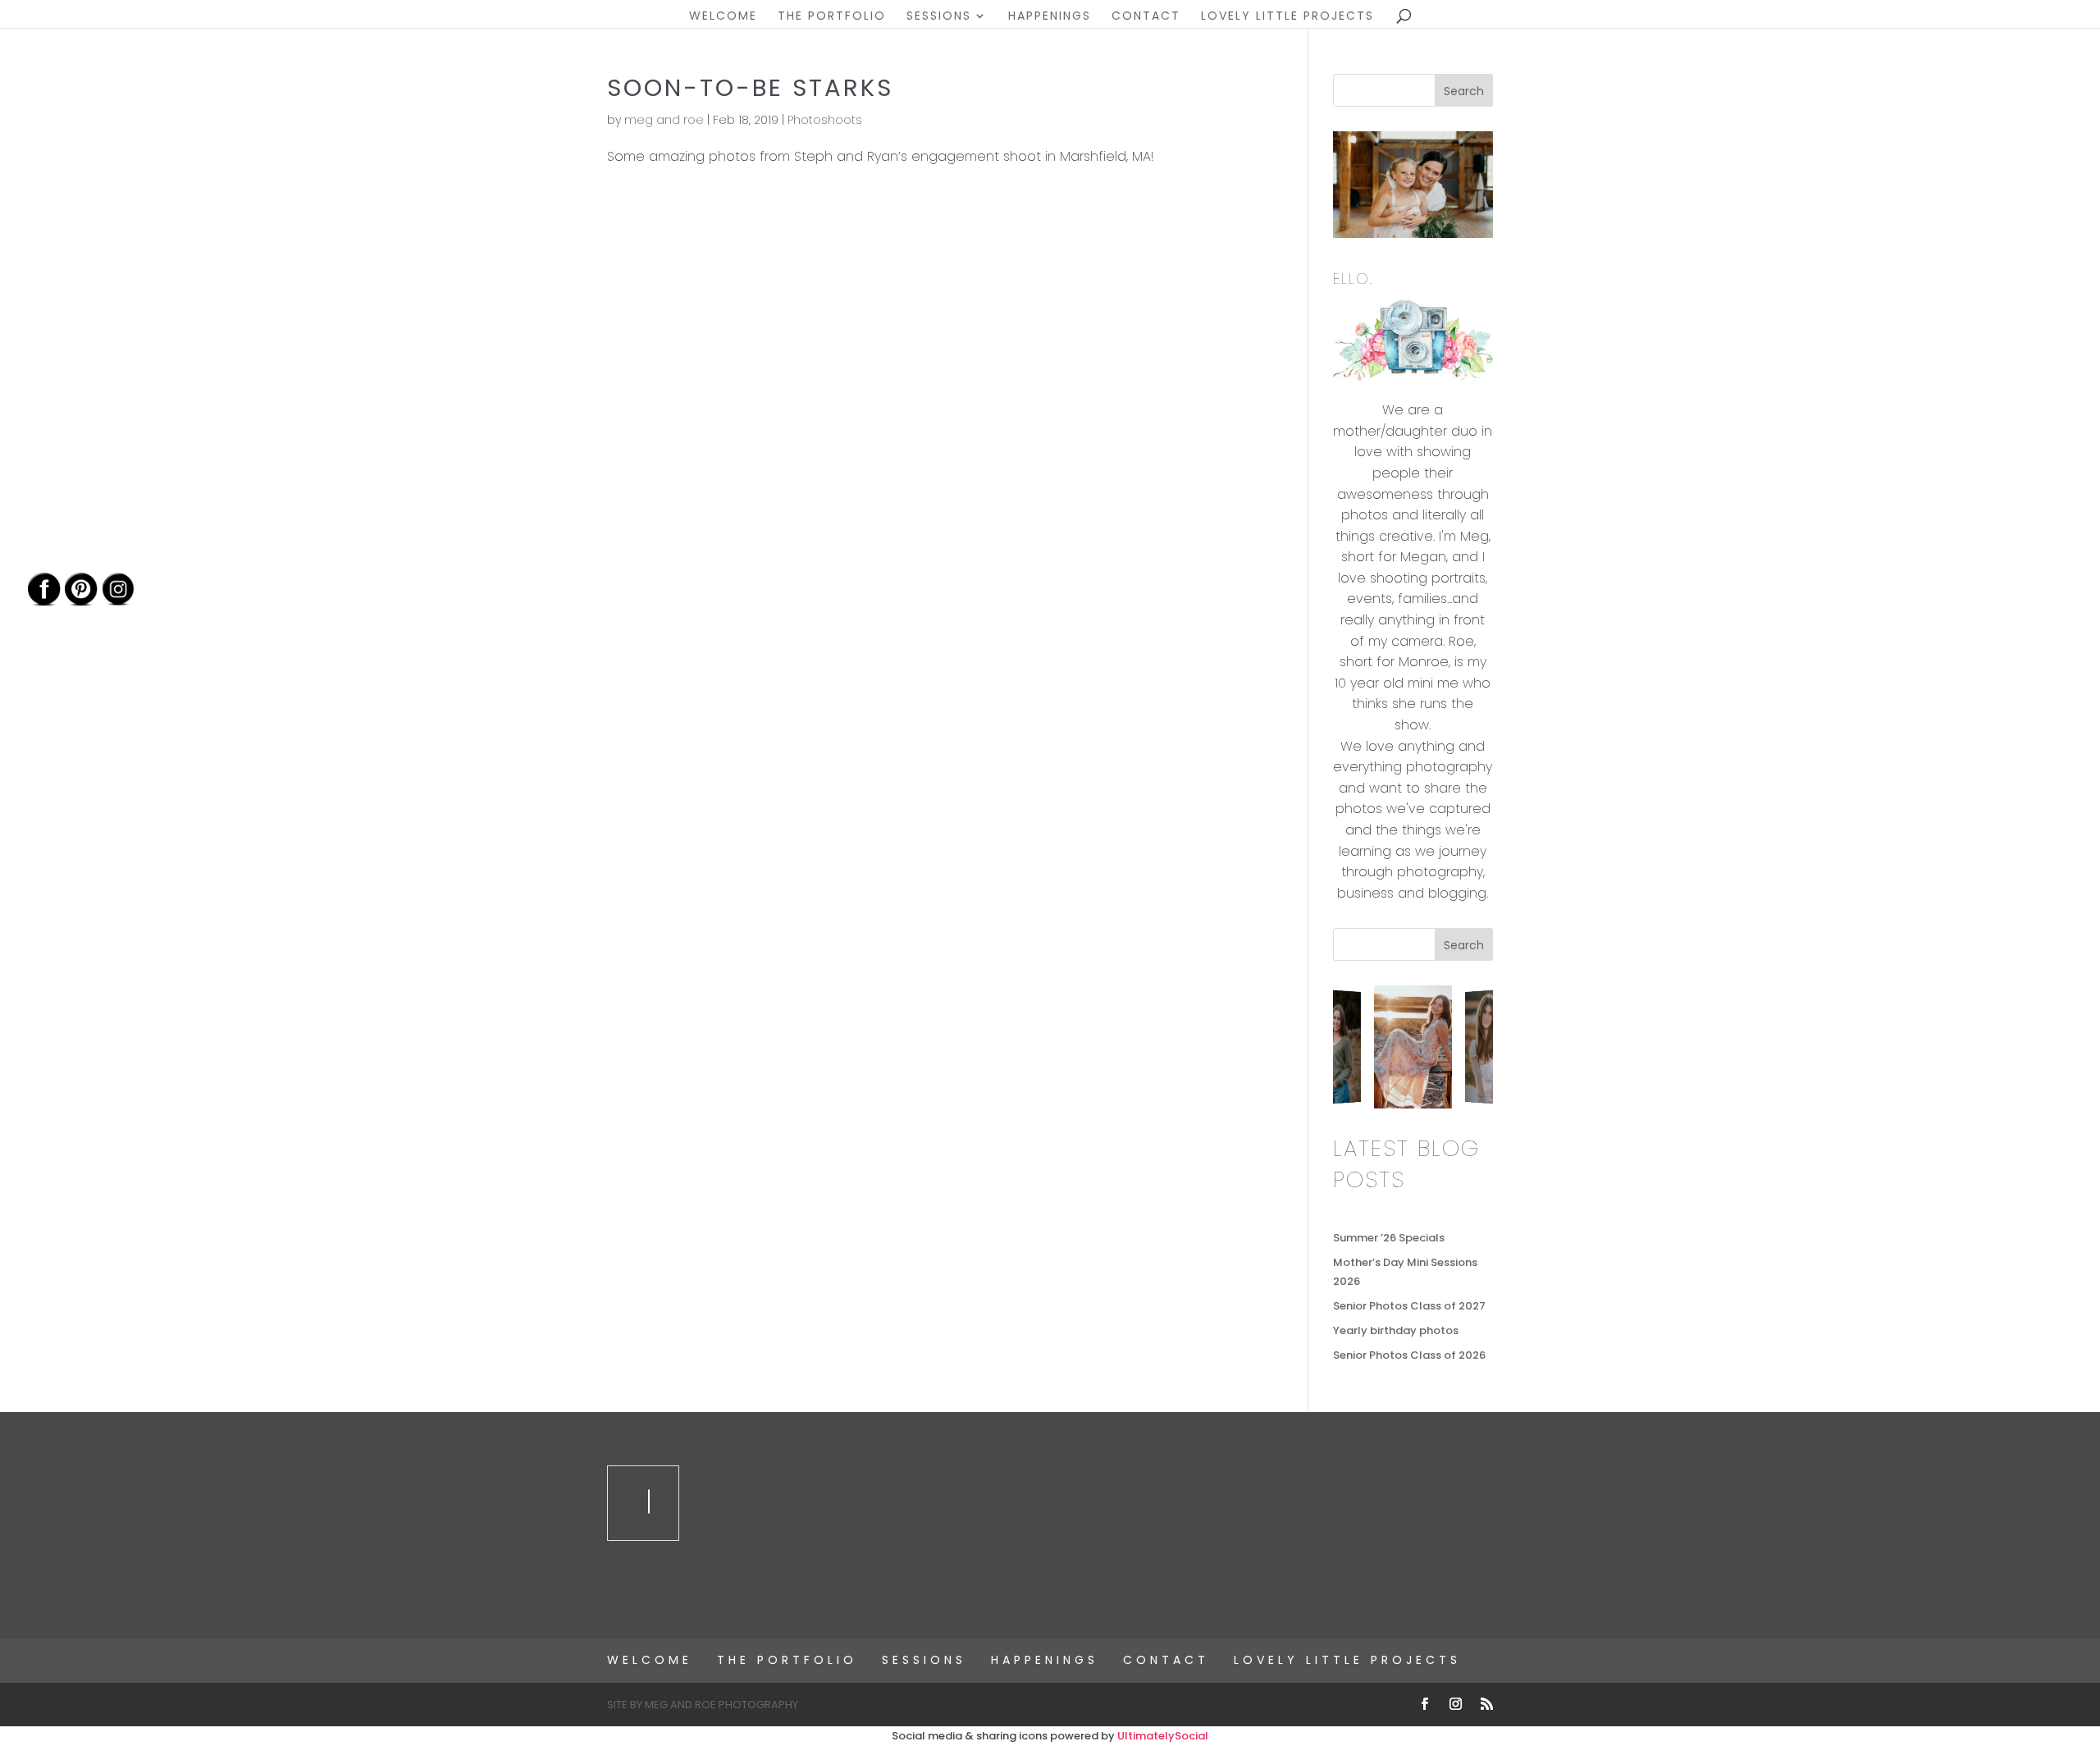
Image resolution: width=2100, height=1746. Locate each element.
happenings (1050, 17)
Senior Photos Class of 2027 (1409, 1306)
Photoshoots (825, 120)
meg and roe (664, 120)
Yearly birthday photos (1396, 1330)
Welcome (723, 17)
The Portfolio (832, 17)
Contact (1146, 17)
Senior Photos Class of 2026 (1409, 1355)
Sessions (939, 17)
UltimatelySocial (1163, 1736)
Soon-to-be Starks (750, 88)
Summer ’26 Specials (1389, 1238)
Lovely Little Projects (1287, 17)
